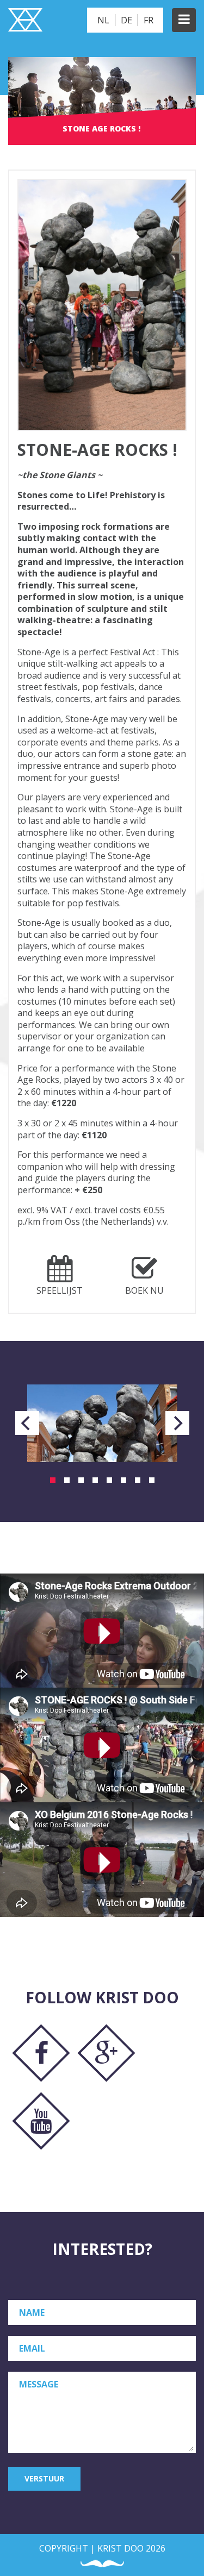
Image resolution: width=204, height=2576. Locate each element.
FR (149, 20)
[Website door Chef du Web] (102, 2564)
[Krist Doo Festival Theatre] (25, 21)
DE (126, 20)
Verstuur (44, 2478)
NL (103, 20)
